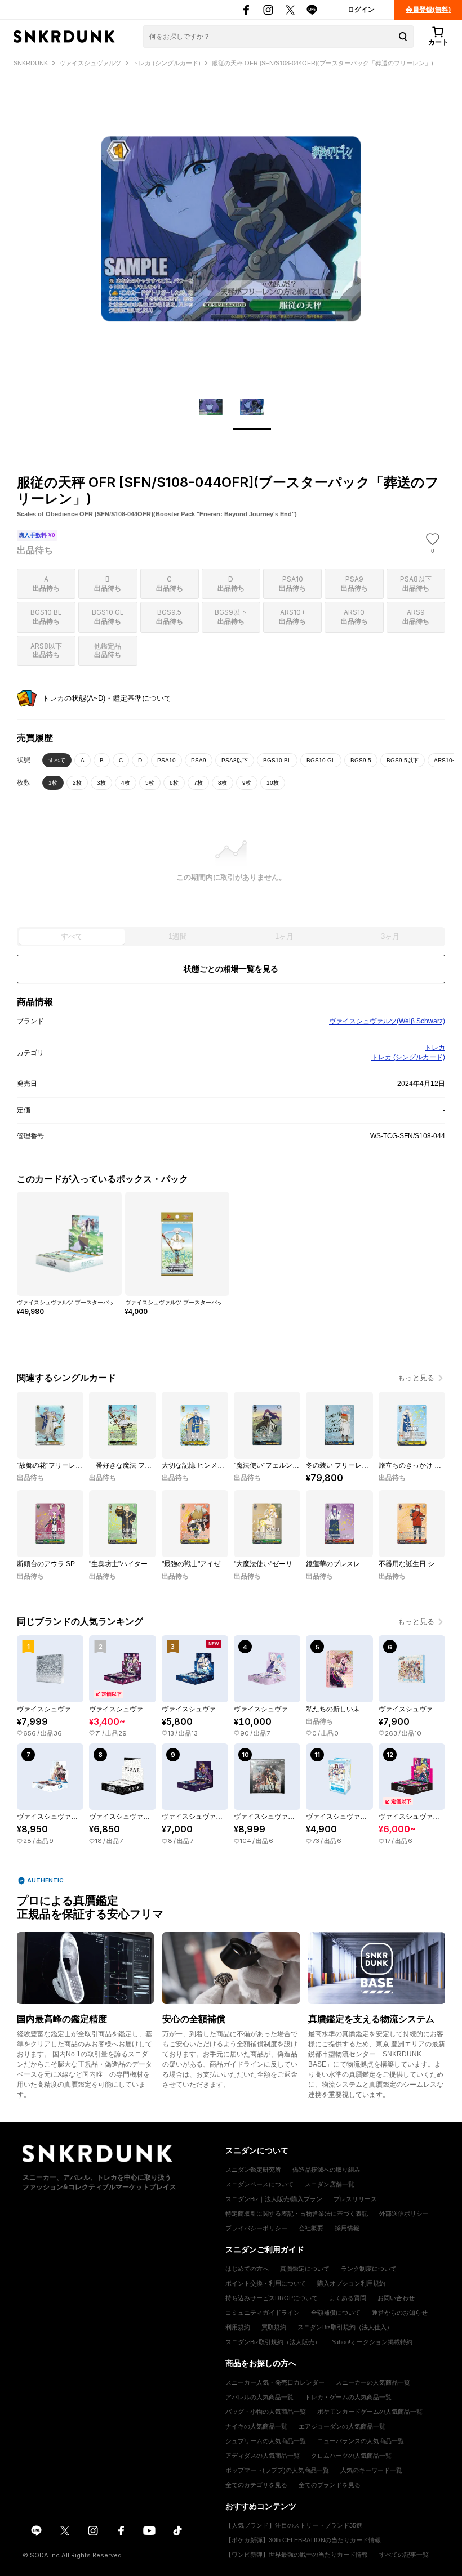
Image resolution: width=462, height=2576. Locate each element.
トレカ (435, 1048)
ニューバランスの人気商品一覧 (361, 2441)
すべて (57, 760)
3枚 (101, 783)
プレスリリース (355, 2199)
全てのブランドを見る (330, 2485)
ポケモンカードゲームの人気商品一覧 (370, 2412)
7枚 (198, 783)
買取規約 (274, 2327)
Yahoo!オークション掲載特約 (372, 2342)
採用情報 (347, 2228)
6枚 (174, 783)
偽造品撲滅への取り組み (326, 2170)
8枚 (223, 783)
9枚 (247, 783)
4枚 (126, 783)
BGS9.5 (361, 760)
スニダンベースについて (259, 2184)
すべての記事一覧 (404, 2555)
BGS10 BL (277, 760)
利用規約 (238, 2327)
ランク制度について (369, 2269)
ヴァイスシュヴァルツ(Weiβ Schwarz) (387, 1021)
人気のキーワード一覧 (371, 2470)
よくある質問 (348, 2298)
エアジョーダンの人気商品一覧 (342, 2426)
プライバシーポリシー (256, 2228)
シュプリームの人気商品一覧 (266, 2441)
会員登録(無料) (428, 10)
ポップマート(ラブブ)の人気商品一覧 (277, 2470)
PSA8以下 (235, 760)
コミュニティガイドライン (263, 2313)
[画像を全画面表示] (231, 229)
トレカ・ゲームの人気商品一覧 (348, 2397)
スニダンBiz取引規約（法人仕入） (345, 2327)
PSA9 (199, 760)
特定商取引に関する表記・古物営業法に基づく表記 (297, 2213)
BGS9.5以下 (403, 760)
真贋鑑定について (305, 2269)
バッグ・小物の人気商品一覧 (266, 2412)
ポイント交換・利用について (266, 2283)
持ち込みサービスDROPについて (272, 2298)
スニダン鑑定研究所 (253, 2170)
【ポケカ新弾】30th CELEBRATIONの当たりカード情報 (303, 2540)
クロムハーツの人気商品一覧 (351, 2456)
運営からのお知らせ (400, 2313)
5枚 (150, 783)
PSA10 (166, 760)
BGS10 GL (321, 760)
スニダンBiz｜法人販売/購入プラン (274, 2199)
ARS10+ (445, 760)
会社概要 (311, 2228)
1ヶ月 (284, 936)
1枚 (53, 783)
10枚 (273, 783)
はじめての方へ (247, 2269)
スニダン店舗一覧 (330, 2184)
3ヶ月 (390, 936)
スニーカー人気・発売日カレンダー (275, 2382)
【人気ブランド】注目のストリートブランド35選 (294, 2525)
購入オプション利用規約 (351, 2283)
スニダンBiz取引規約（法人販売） (273, 2342)
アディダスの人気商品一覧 (263, 2456)
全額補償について (336, 2313)
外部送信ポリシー (404, 2213)
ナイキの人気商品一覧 (256, 2426)
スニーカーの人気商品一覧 (373, 2382)
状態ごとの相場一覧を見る (231, 969)
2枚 (77, 783)
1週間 (178, 936)
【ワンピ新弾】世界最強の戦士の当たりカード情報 (297, 2555)
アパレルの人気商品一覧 (259, 2397)
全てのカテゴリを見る (256, 2485)
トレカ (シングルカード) (408, 1057)
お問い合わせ (396, 2298)
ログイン (361, 10)
